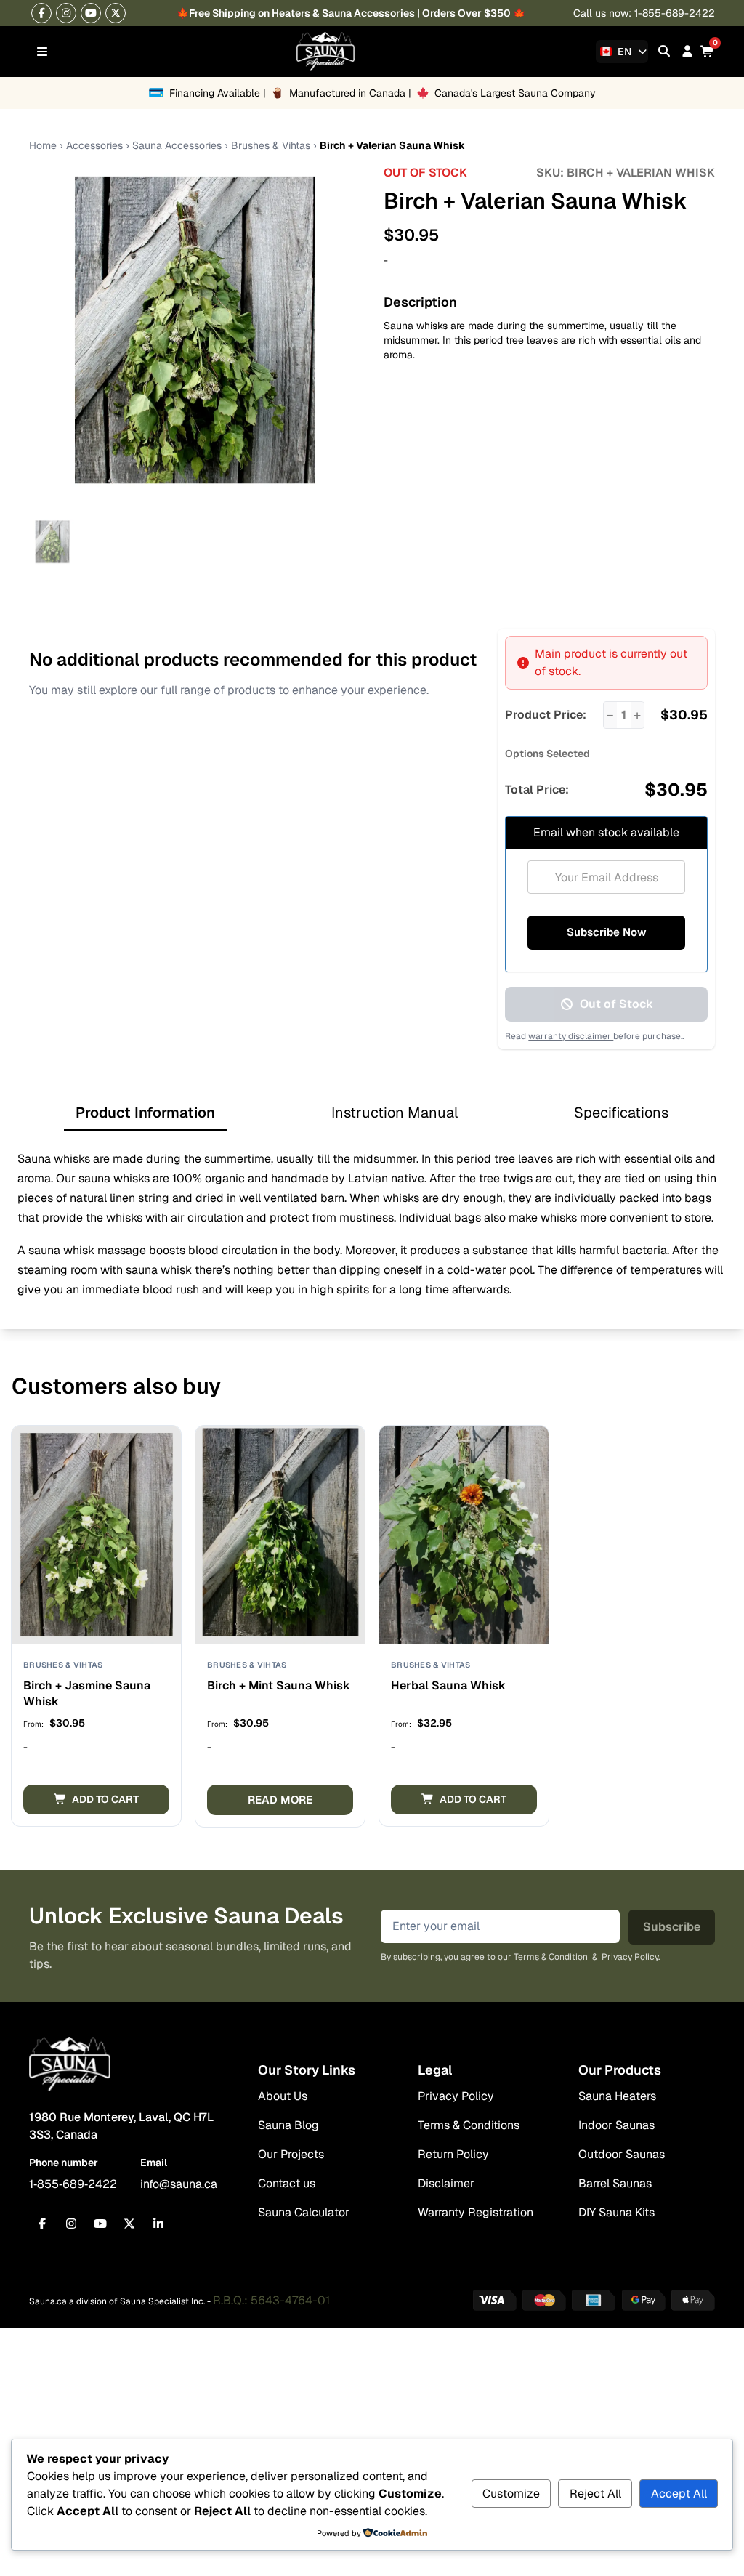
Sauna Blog (288, 2125)
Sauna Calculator (304, 2212)
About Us (283, 2096)
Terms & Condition (551, 1957)
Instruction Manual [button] (395, 1113)
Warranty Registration (476, 2212)
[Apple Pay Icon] (693, 2300)
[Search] (664, 51)
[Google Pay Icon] (644, 2300)
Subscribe (672, 1927)
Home (43, 145)
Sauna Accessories (177, 145)
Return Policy (453, 2154)
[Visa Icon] (495, 2300)
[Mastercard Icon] (544, 2300)
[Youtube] (91, 13)
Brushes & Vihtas (271, 145)
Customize (511, 2494)
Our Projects (291, 2154)
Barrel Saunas (615, 2183)
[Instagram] (66, 13)
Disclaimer (446, 2183)
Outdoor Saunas (622, 2154)
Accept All (679, 2494)
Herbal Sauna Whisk (448, 1685)
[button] (96, 1800)
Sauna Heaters (617, 2096)
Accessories (94, 145)
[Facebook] (41, 13)
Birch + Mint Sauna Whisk (279, 1685)
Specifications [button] (621, 1113)
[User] (687, 51)
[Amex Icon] (594, 2300)
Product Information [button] (145, 1113)
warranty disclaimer (571, 1036)
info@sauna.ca (179, 2184)
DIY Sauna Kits (616, 2212)
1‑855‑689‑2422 (73, 2184)
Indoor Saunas (616, 2125)
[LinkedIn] (158, 2224)
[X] (116, 13)
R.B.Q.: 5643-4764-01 (271, 2300)
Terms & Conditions (469, 2125)
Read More (280, 1800)
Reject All (595, 2494)
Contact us (287, 2183)
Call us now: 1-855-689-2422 (644, 13)
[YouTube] (100, 2224)
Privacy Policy (630, 1957)
